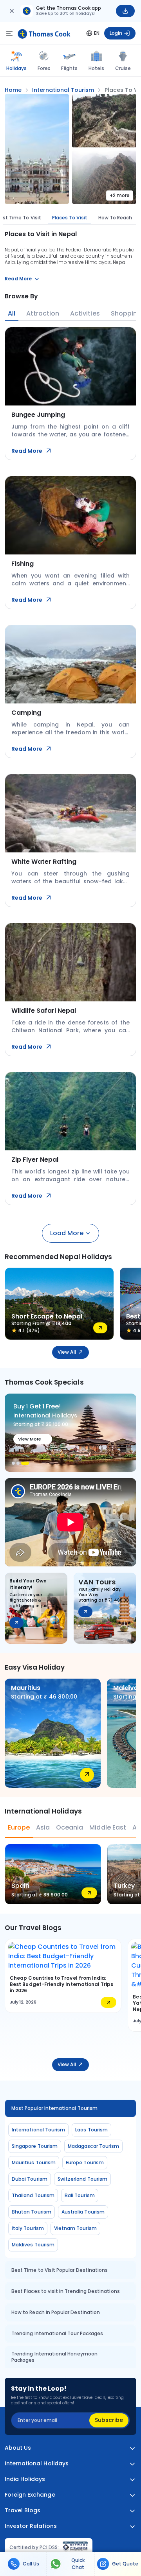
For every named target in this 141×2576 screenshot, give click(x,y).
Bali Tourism (80, 2195)
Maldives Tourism (33, 2245)
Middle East (108, 1827)
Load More (67, 1233)
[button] (13, 1463)
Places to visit (70, 218)
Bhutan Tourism (32, 2212)
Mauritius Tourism (34, 2163)
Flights (69, 68)
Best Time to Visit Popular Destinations (60, 2270)
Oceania (70, 1827)
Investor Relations (31, 2526)
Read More (27, 451)
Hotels (96, 68)
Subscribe (109, 2420)
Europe (19, 1827)
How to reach (115, 218)
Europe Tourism (85, 2163)
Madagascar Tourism (93, 2146)
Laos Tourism (91, 2130)
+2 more (120, 195)
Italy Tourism (28, 2228)
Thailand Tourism (33, 2195)
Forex (44, 68)
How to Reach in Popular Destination (56, 2312)
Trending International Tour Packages (57, 2333)
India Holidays (25, 2479)
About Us (18, 2448)
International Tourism (38, 2130)
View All (67, 1352)
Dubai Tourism (30, 2179)
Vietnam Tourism (75, 2228)
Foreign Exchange (30, 2495)
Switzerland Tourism (82, 2179)
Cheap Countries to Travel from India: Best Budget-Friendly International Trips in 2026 (61, 1984)
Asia (43, 1827)
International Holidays (37, 2464)
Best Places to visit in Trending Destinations (66, 2291)
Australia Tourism (83, 2212)
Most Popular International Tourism (54, 2108)
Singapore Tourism (35, 2146)
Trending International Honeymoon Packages (54, 2357)
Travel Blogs (23, 2511)
